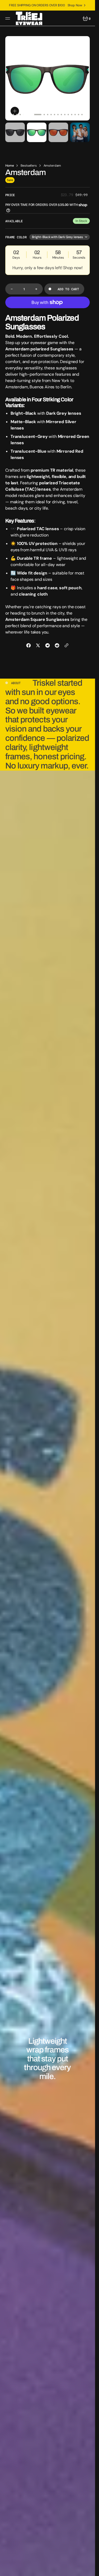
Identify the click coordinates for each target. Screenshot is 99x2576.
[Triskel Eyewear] (29, 18)
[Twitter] (38, 645)
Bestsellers (29, 166)
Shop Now (75, 5)
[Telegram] (48, 645)
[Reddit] (57, 645)
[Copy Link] (67, 645)
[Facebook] (29, 645)
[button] (8, 18)
